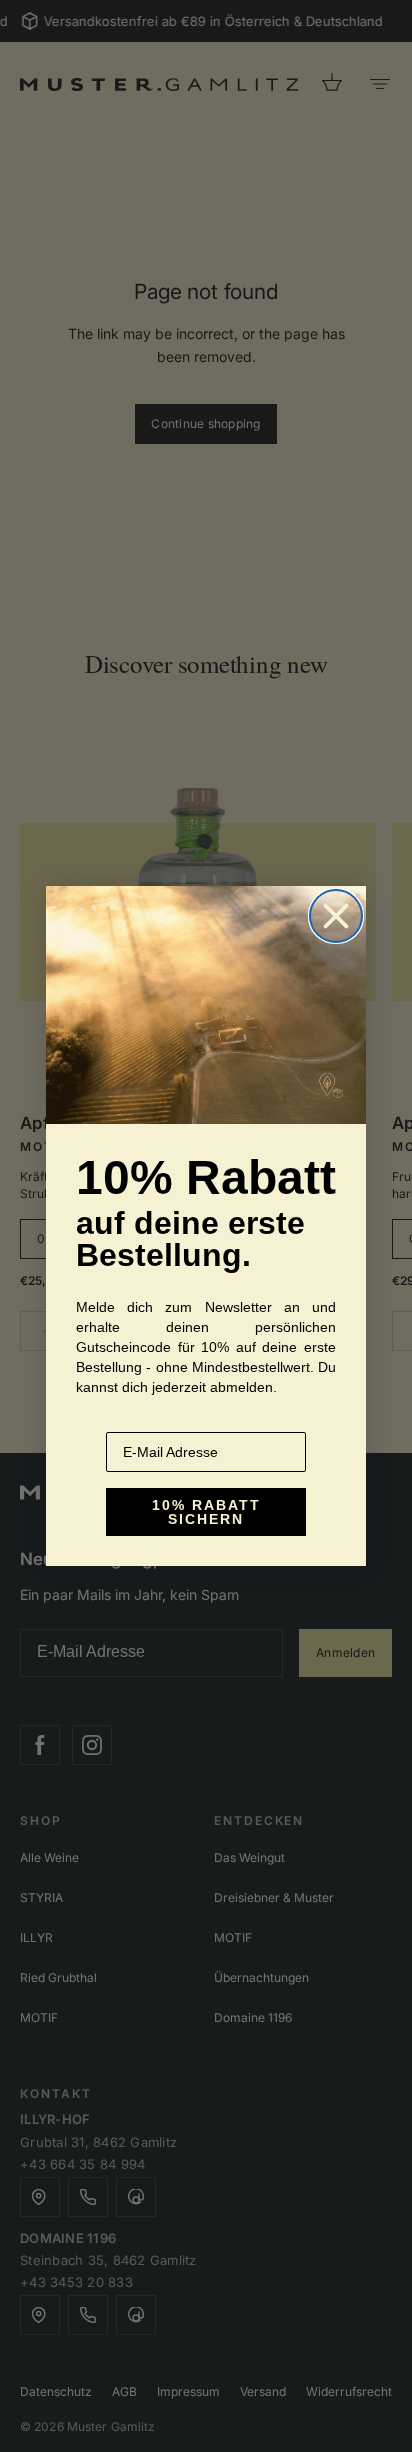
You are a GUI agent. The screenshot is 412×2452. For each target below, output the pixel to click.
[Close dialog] (336, 916)
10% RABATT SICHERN (206, 1512)
